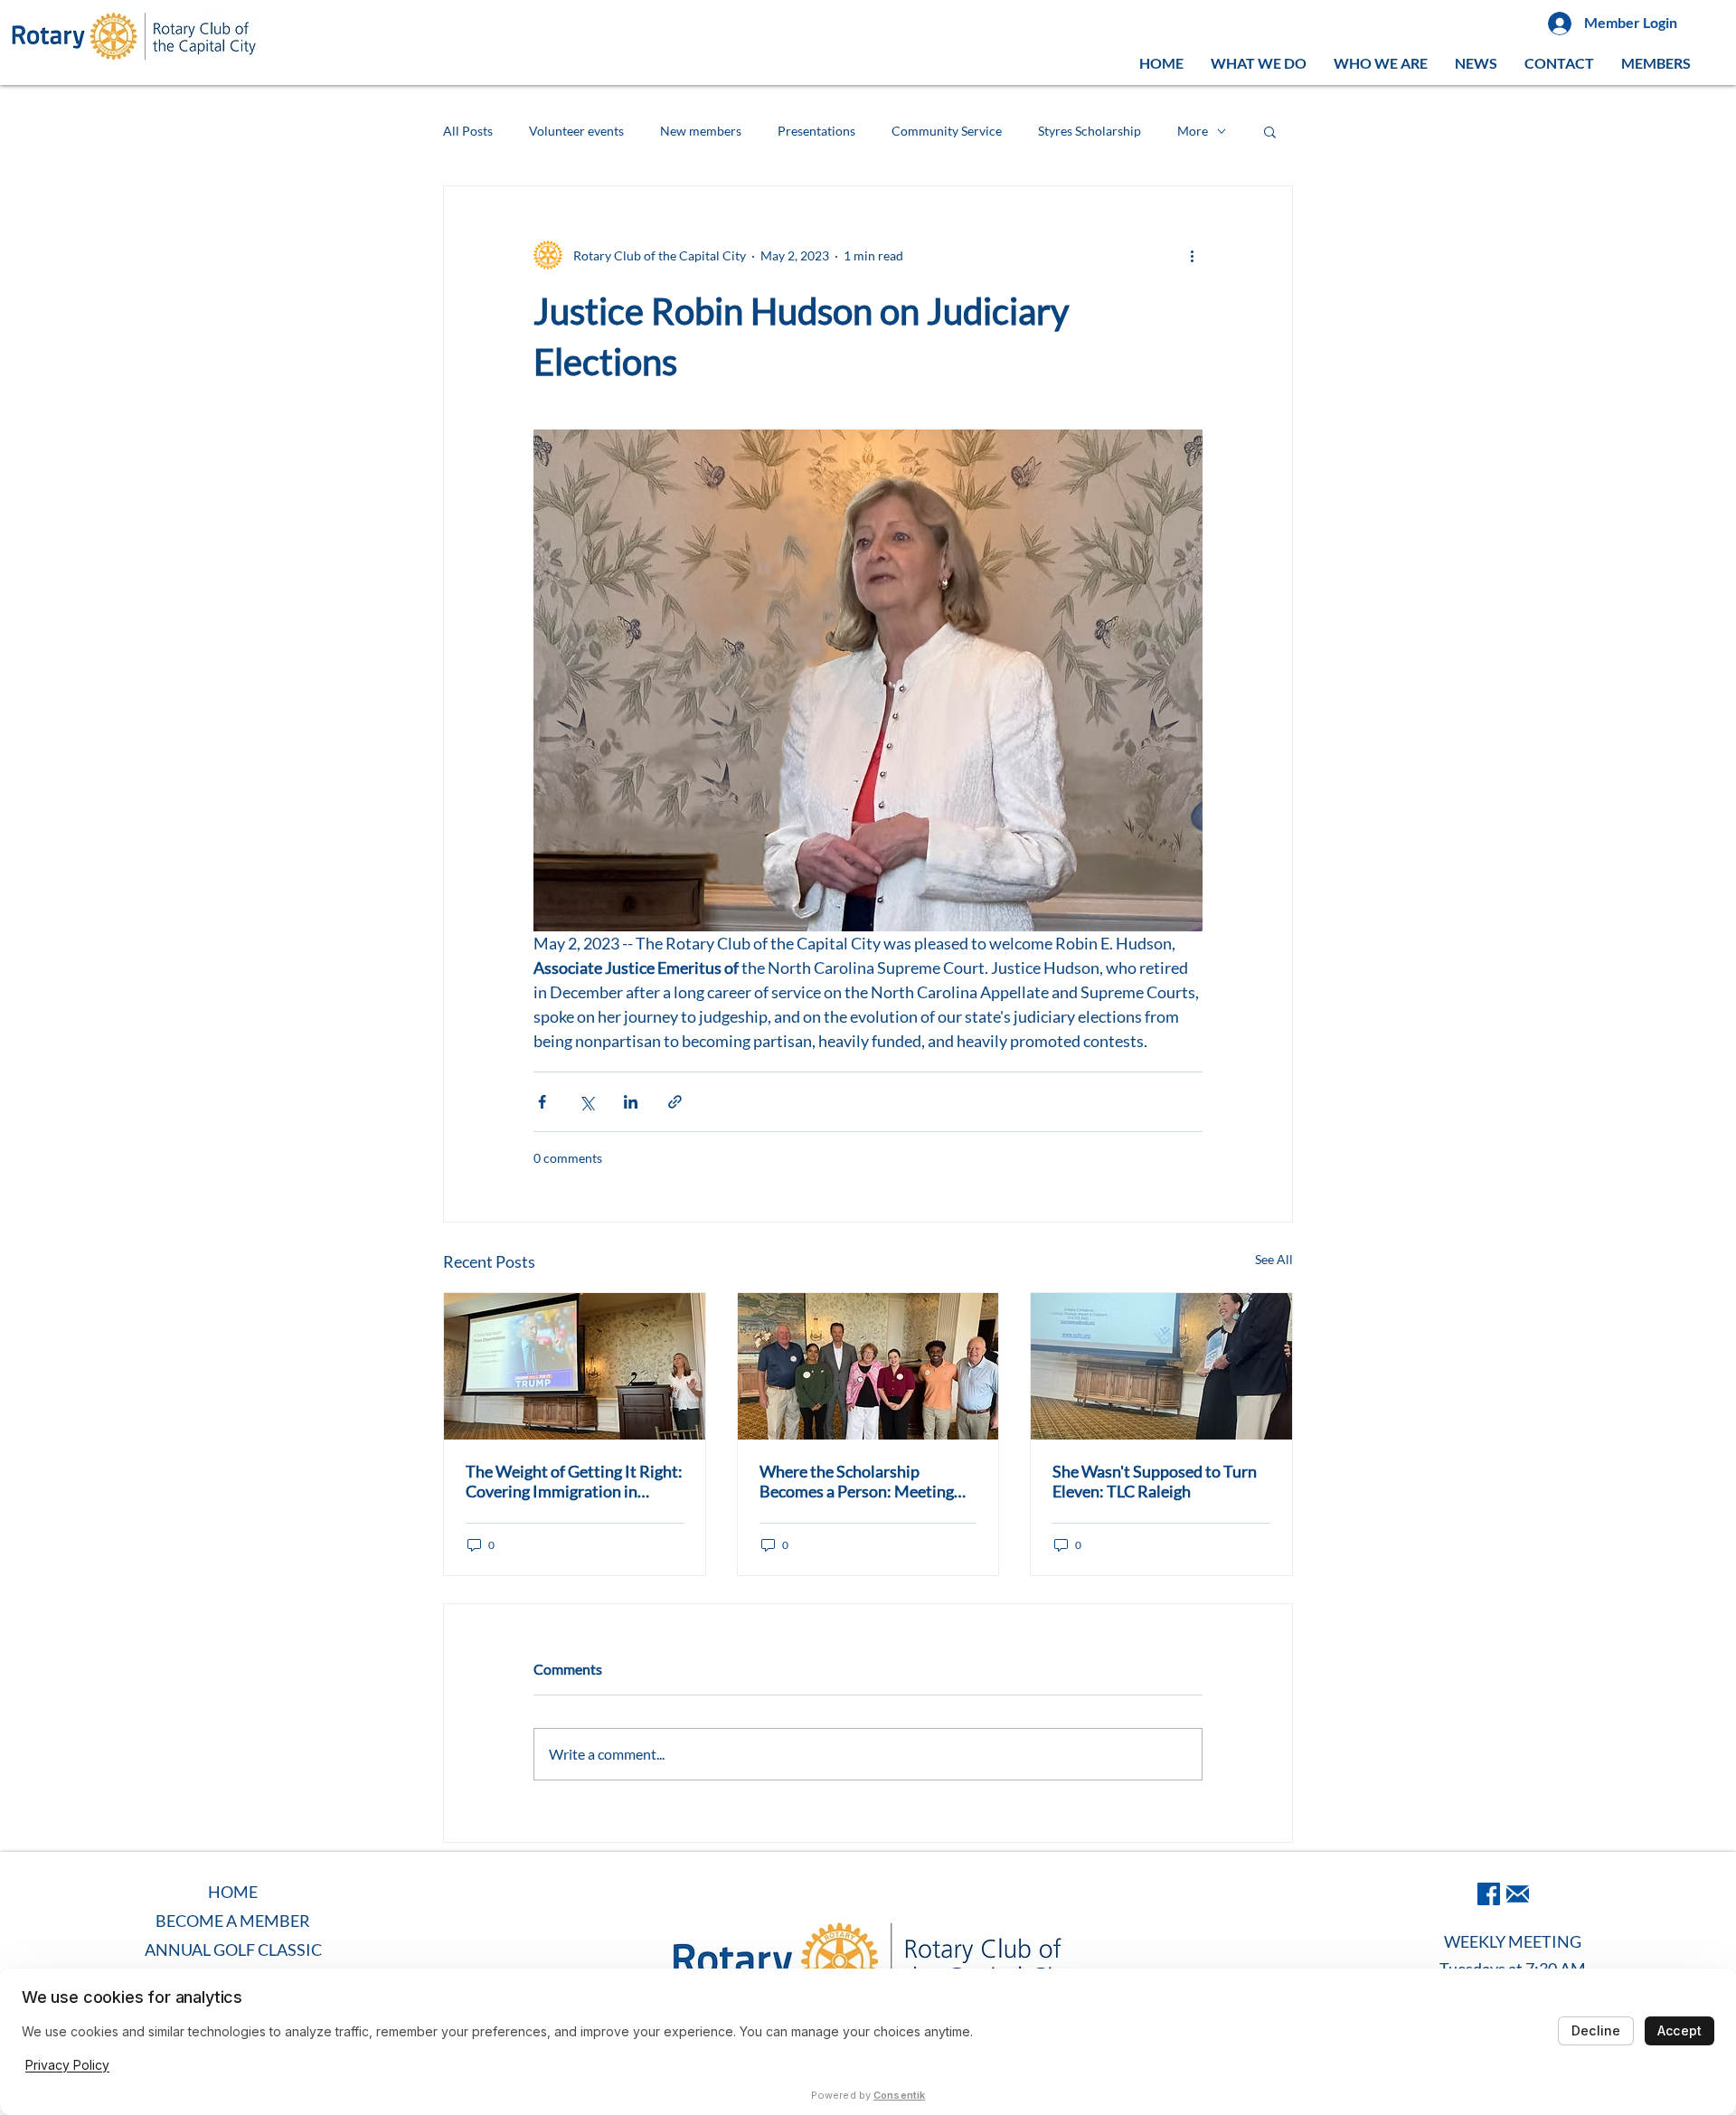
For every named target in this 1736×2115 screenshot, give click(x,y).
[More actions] (1192, 255)
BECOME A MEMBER (233, 1921)
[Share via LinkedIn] (631, 1102)
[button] (1259, 63)
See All (1274, 1259)
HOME (233, 1892)
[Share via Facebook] (542, 1102)
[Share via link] (675, 1102)
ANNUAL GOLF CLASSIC (233, 1950)
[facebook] (1489, 1894)
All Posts (468, 131)
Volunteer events (576, 131)
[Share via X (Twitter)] (586, 1102)
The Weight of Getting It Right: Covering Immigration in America (574, 1481)
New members (701, 131)
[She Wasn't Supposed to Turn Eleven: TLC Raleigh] (1161, 1366)
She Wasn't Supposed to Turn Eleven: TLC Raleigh (1155, 1481)
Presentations (816, 131)
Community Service (947, 131)
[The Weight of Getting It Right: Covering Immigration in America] (575, 1366)
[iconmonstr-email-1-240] (1518, 1894)
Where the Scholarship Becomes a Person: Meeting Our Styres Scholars (857, 1481)
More (1193, 131)
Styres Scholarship (1090, 131)
